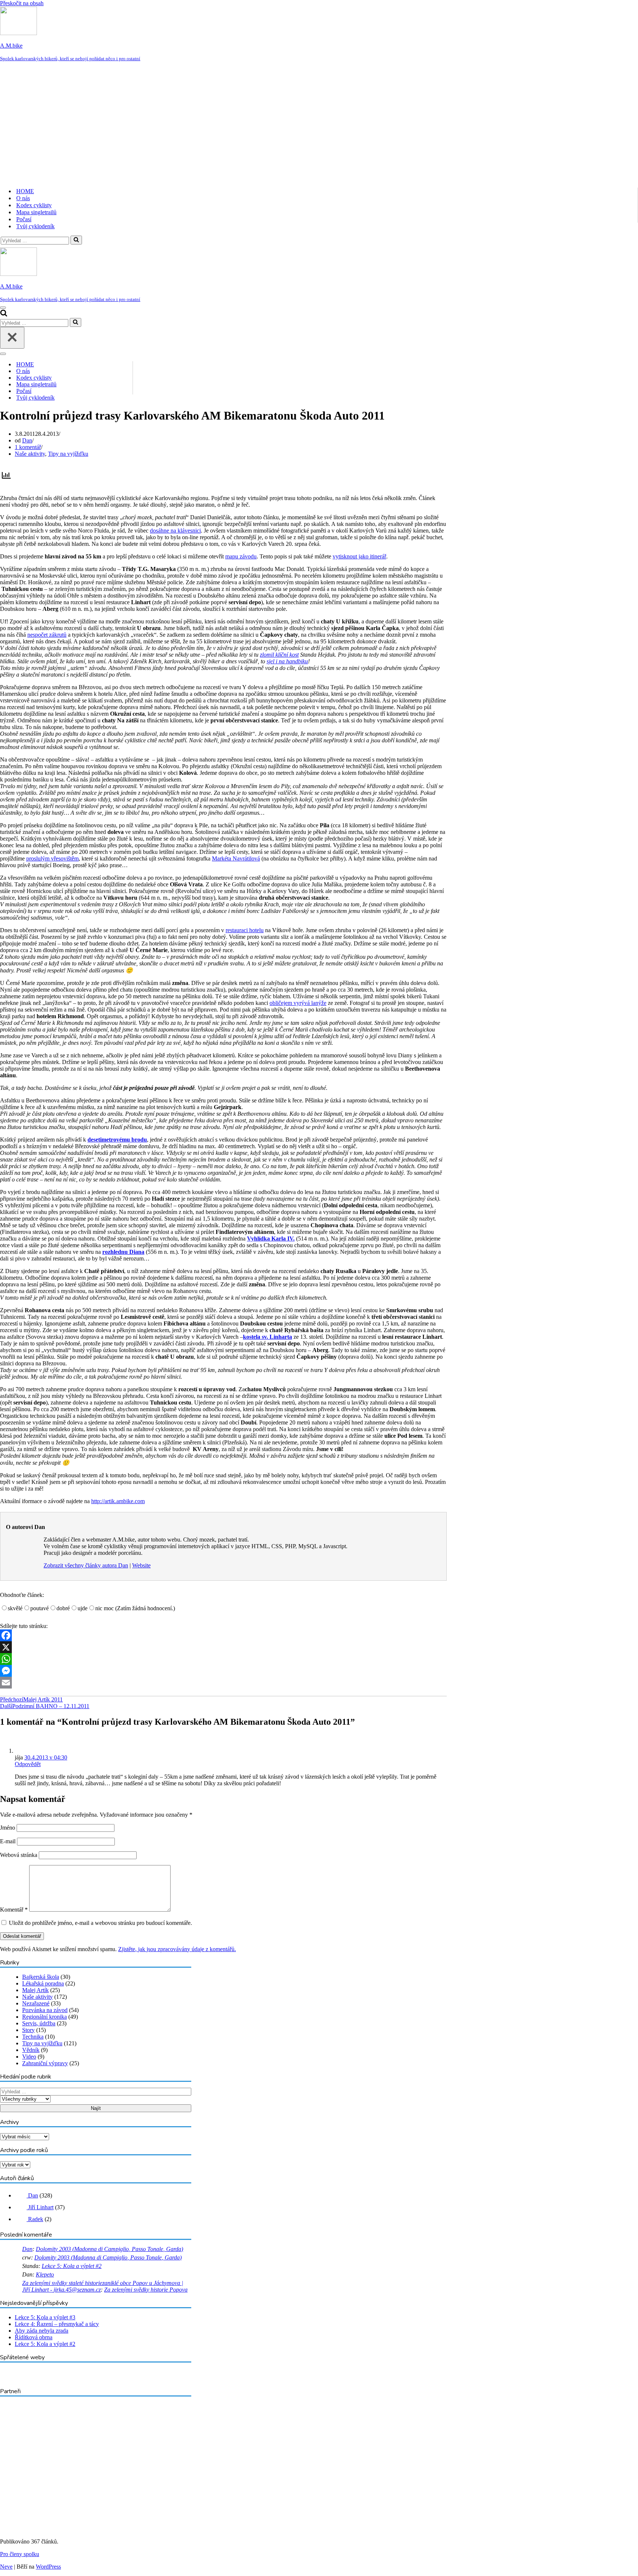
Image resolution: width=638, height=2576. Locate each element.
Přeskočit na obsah (22, 3)
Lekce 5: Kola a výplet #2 (72, 2266)
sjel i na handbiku (287, 661)
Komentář (14, 1910)
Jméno (8, 1828)
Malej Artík (35, 1990)
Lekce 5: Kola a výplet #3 (45, 2317)
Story (28, 2030)
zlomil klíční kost (279, 655)
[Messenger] (223, 1671)
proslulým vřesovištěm (52, 858)
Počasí (24, 219)
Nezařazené (36, 2003)
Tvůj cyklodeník (35, 226)
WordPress (48, 2567)
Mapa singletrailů (36, 212)
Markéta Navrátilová (236, 858)
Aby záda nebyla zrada (42, 2331)
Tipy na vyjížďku (68, 454)
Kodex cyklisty (34, 205)
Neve (6, 2567)
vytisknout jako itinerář (359, 556)
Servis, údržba (39, 2023)
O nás (23, 198)
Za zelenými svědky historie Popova (146, 2290)
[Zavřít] (12, 338)
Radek (35, 2219)
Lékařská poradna (43, 1983)
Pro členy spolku (20, 2554)
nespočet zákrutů (47, 635)
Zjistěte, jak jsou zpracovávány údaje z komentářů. (177, 1949)
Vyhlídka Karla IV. (271, 1239)
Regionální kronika (44, 2017)
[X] (223, 1647)
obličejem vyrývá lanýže (298, 1003)
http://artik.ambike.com (118, 1501)
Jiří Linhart (40, 2207)
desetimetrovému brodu (117, 1140)
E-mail (8, 1841)
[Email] (223, 1683)
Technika (33, 2037)
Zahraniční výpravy (45, 2063)
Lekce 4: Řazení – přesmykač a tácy (57, 2324)
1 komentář (28, 447)
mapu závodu (241, 556)
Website (141, 1565)
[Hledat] (76, 240)
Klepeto (45, 2274)
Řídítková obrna (34, 2337)
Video (29, 2057)
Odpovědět (28, 1764)
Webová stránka (19, 1855)
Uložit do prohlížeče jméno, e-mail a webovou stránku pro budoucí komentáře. (100, 1923)
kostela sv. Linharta (267, 1337)
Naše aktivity (30, 454)
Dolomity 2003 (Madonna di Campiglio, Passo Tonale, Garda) (109, 2249)
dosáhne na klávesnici (175, 531)
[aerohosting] (58, 2516)
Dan (27, 440)
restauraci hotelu (245, 930)
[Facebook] (223, 1635)
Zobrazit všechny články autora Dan (86, 1565)
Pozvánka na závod (45, 2010)
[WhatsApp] (223, 1659)
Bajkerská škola (41, 1977)
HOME (25, 191)
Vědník (31, 2050)
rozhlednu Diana (123, 1252)
